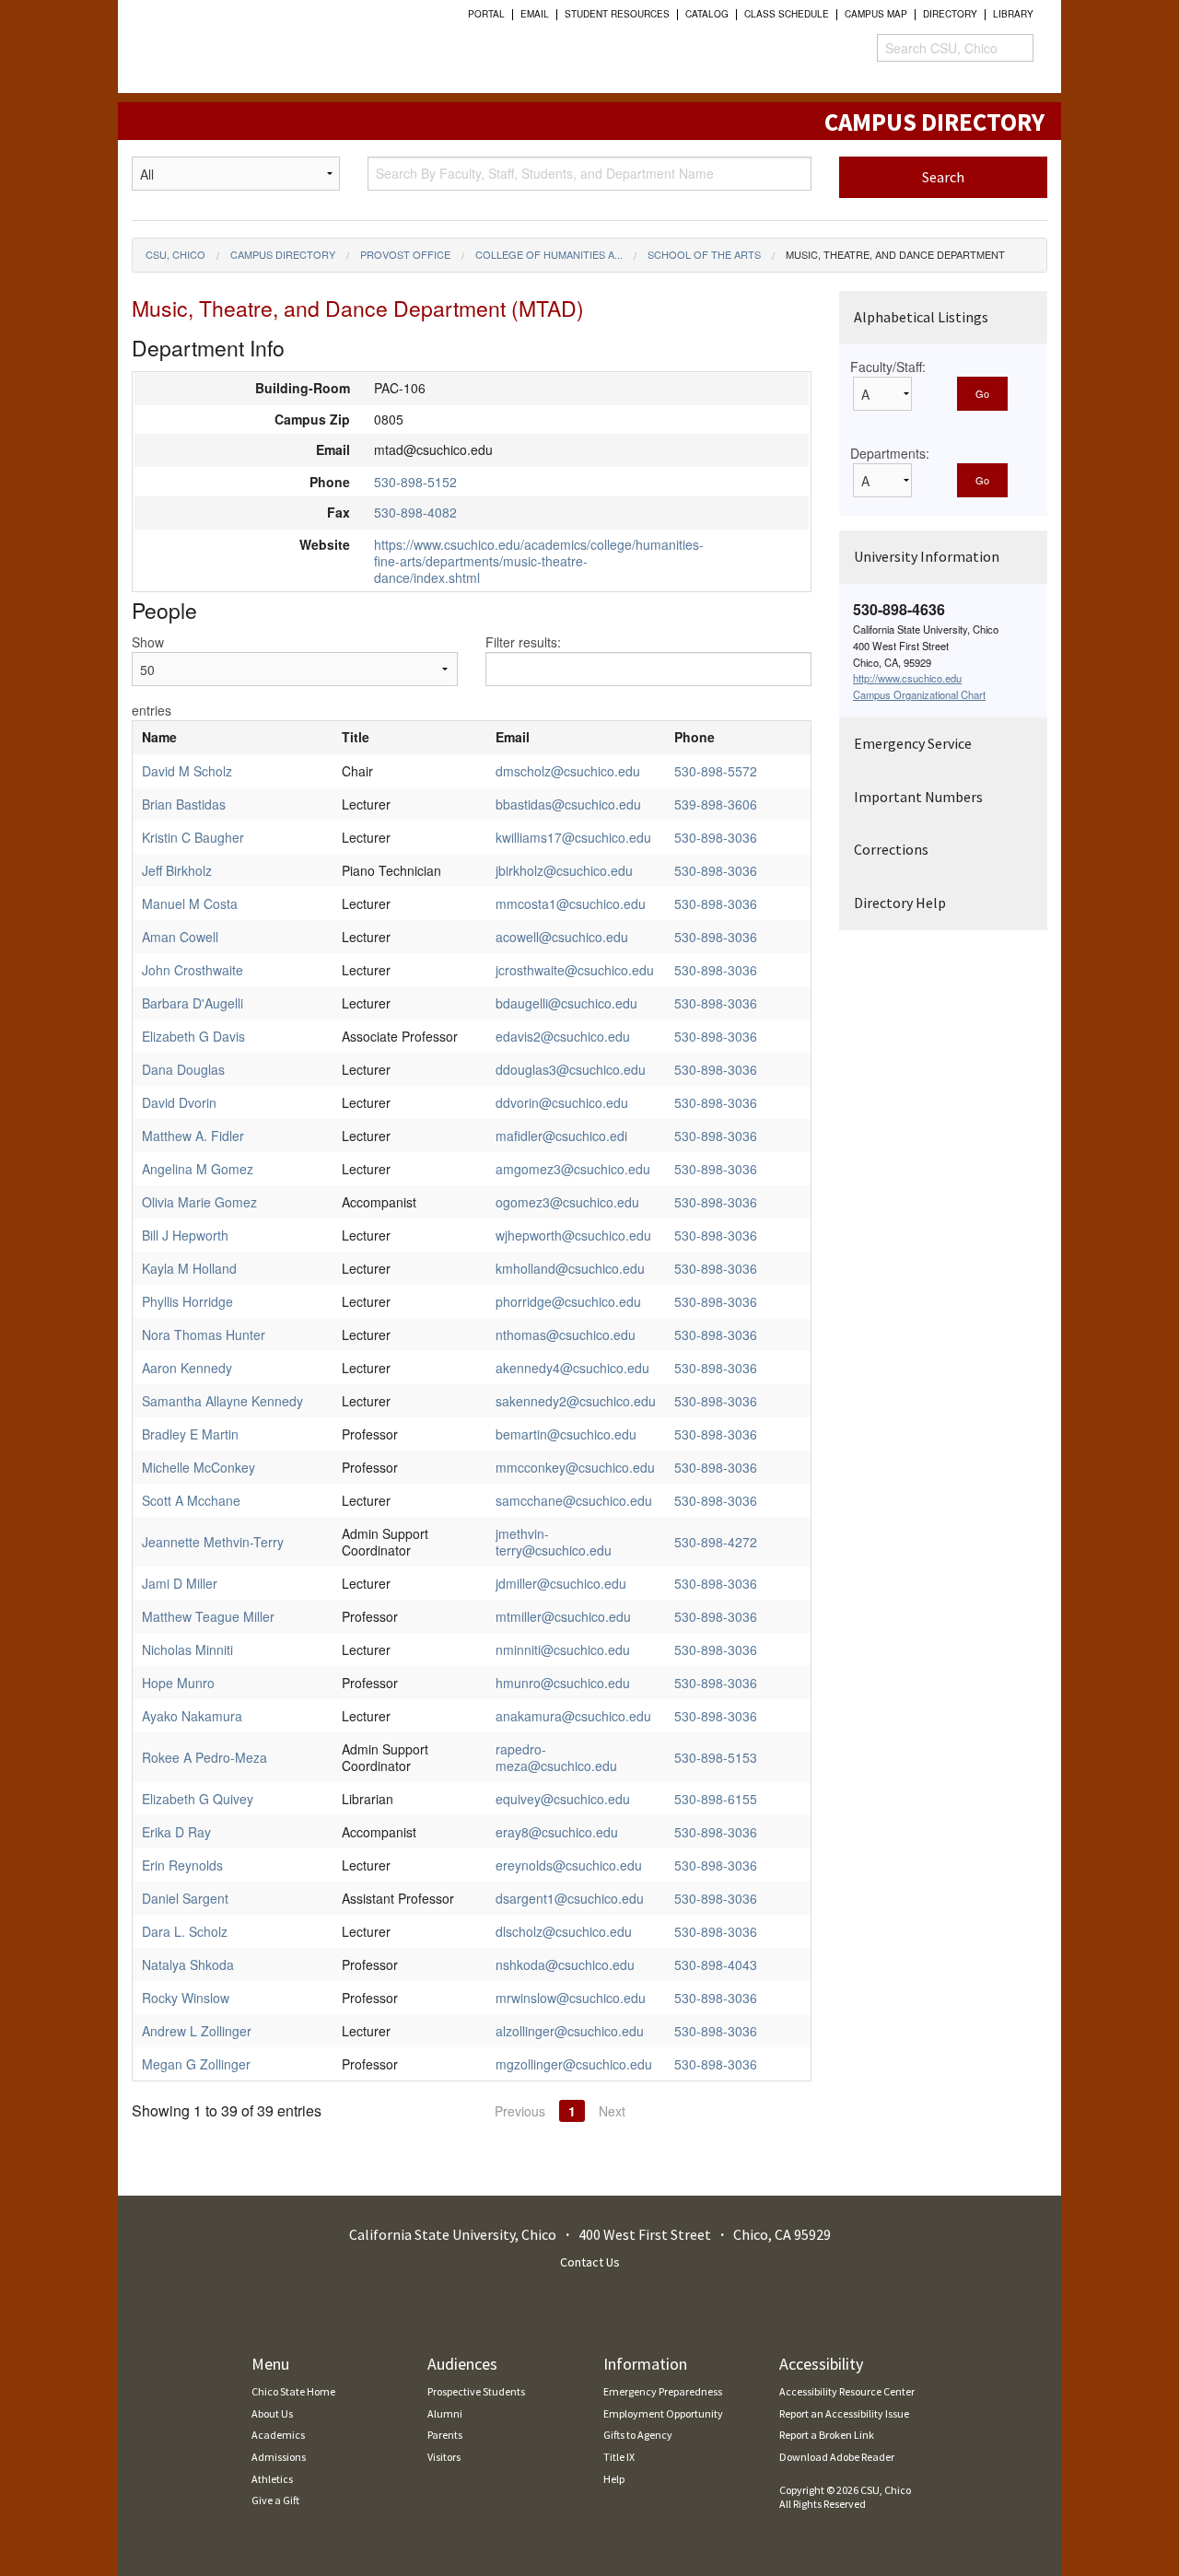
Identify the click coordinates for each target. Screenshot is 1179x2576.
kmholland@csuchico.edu (570, 1268)
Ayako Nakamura (192, 1716)
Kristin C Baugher (193, 837)
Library (1013, 14)
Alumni (445, 2413)
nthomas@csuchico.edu (566, 1335)
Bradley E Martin (190, 1434)
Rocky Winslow (186, 1998)
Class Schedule (787, 14)
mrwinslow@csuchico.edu (571, 1998)
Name (159, 737)
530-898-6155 (716, 1799)
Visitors (444, 2457)
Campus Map (876, 14)
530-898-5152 (415, 482)
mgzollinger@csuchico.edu (574, 2064)
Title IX (619, 2457)
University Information (927, 556)
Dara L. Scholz (185, 1931)
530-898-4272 (716, 1542)
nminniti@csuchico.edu (563, 1649)
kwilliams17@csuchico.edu (573, 837)
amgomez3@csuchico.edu (573, 1169)
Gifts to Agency (638, 2435)
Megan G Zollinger (196, 2064)
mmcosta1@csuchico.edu (571, 903)
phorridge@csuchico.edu (568, 1301)
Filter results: (523, 642)
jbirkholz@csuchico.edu (564, 870)
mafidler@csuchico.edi (561, 1136)
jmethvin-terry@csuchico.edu (554, 1542)
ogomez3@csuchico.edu (567, 1202)
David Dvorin (179, 1102)
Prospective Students (476, 2391)
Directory (950, 14)
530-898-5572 (716, 771)
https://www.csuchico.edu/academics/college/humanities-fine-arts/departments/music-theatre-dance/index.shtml (539, 561)
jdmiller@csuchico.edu (561, 1583)
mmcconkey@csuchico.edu (575, 1467)
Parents (445, 2435)
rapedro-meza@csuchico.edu (556, 1757)
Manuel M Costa (190, 903)
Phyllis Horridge (187, 1301)
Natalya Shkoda (188, 1964)
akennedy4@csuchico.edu (572, 1368)
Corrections (891, 849)
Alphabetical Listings (921, 317)
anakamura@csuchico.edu (573, 1716)
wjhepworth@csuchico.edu (573, 1235)
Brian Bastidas (184, 804)
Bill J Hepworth (185, 1235)
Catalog (707, 14)
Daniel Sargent (185, 1898)
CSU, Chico (175, 254)
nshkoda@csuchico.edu (565, 1964)
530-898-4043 (716, 1964)
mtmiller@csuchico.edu (563, 1616)
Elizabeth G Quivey (198, 1799)
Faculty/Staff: (888, 367)
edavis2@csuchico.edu (563, 1036)
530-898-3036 (716, 837)
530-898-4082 (415, 512)
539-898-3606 (716, 804)
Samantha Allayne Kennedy (222, 1401)
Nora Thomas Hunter (204, 1335)
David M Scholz (187, 771)
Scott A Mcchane (191, 1500)
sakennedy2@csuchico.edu (576, 1401)
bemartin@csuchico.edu (566, 1434)
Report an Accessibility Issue (844, 2413)
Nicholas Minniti (187, 1649)
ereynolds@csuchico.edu (569, 1865)
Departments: (890, 453)
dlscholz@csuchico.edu (564, 1931)
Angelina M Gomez (198, 1169)
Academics (278, 2435)
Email (535, 14)
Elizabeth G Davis (193, 1036)
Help (614, 2479)
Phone (695, 737)
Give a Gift (275, 2500)
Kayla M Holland (189, 1268)
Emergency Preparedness (663, 2391)
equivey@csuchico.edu (563, 1799)
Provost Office (405, 254)
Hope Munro (178, 1683)
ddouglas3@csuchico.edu (571, 1069)
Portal (486, 14)
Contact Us (590, 2262)
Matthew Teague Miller (208, 1616)
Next (612, 2111)
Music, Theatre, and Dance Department (895, 254)
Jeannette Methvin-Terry (213, 1542)
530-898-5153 (716, 1757)
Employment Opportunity (663, 2413)
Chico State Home (293, 2391)
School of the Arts (704, 254)
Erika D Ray (176, 1832)
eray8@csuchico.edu (557, 1832)
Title (356, 737)
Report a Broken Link (827, 2435)
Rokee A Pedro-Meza (204, 1757)
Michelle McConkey (198, 1467)
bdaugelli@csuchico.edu (566, 1003)
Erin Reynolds (182, 1865)
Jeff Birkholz (177, 870)
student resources (617, 14)
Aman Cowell (180, 937)
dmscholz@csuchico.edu (568, 771)
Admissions (279, 2457)
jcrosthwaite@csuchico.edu (575, 970)
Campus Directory (283, 254)
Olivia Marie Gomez (199, 1202)
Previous (520, 2111)
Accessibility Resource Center (847, 2391)
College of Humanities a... (549, 254)
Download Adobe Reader (837, 2457)
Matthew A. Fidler (193, 1136)
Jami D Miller (180, 1583)
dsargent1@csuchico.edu (570, 1898)
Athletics (272, 2479)
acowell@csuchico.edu (562, 937)
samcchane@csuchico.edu (574, 1500)
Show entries (152, 676)
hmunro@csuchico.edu (563, 1683)
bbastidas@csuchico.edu (568, 804)
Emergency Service (913, 743)
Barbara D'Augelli (193, 1003)
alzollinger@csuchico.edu (570, 2031)
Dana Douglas (183, 1069)
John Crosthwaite (193, 970)
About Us (272, 2413)
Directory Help (900, 903)
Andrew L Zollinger (197, 2031)
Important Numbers (918, 797)
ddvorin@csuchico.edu (562, 1102)
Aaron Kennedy (187, 1368)
